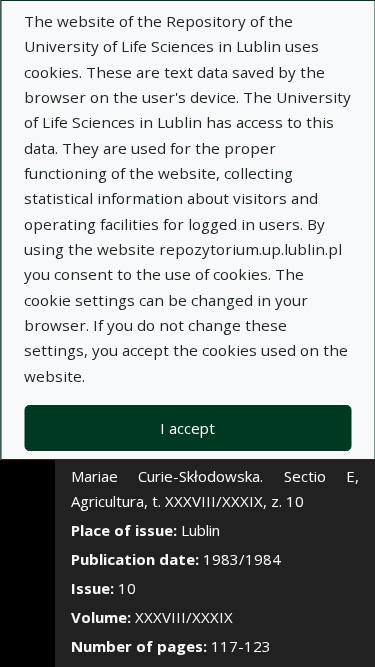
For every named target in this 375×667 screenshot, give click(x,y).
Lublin (200, 530)
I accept (187, 428)
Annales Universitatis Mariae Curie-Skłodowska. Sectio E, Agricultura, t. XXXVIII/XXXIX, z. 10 (215, 476)
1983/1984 (242, 559)
